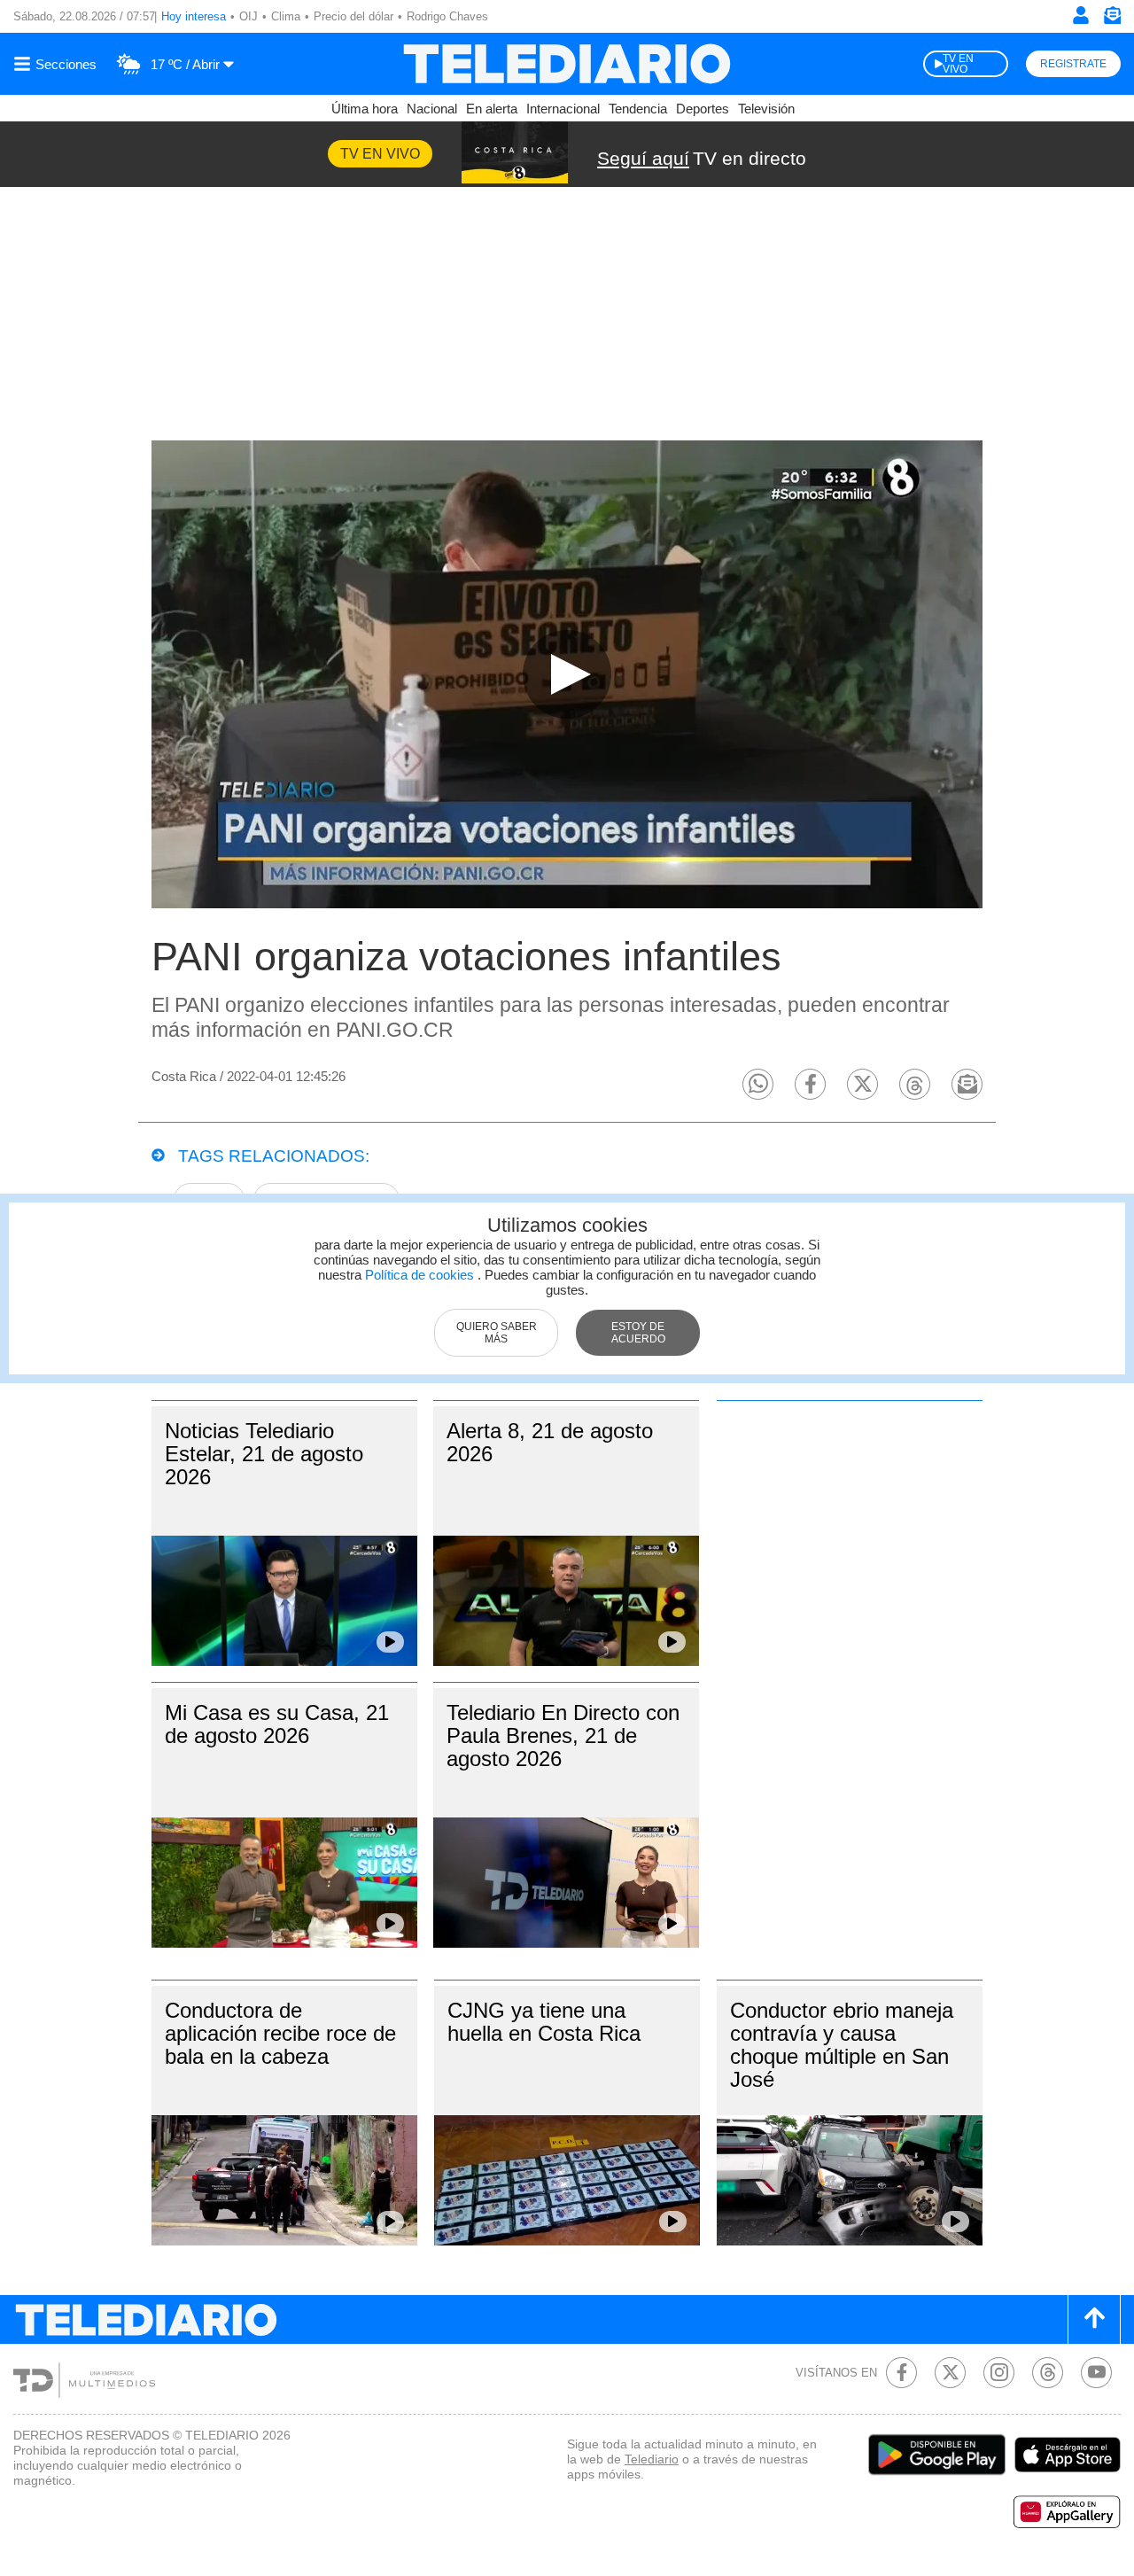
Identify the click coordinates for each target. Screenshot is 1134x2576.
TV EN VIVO (958, 64)
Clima (286, 16)
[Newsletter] (1112, 19)
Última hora (365, 109)
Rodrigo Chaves (447, 16)
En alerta (492, 109)
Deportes (703, 109)
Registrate (1073, 64)
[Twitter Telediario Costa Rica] (950, 2373)
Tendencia (638, 109)
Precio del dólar (353, 16)
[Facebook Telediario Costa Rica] (901, 2373)
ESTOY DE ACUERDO (638, 1333)
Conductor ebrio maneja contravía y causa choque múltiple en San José (842, 2045)
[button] (758, 1084)
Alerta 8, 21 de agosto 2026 (550, 1442)
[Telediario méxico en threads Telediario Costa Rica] (1048, 2373)
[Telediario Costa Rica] (567, 64)
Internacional (563, 109)
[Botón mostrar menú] (58, 64)
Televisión (766, 109)
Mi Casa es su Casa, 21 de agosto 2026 (277, 1724)
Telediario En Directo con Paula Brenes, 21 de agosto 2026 (563, 1735)
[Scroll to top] (1094, 2319)
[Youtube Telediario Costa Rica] (1096, 2373)
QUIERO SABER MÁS (497, 1333)
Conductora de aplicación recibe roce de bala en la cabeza (280, 2033)
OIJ (249, 16)
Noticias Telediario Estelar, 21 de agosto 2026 (264, 1454)
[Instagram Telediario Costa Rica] (999, 2373)
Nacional (432, 109)
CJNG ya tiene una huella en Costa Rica (544, 2022)
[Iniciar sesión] (1081, 15)
